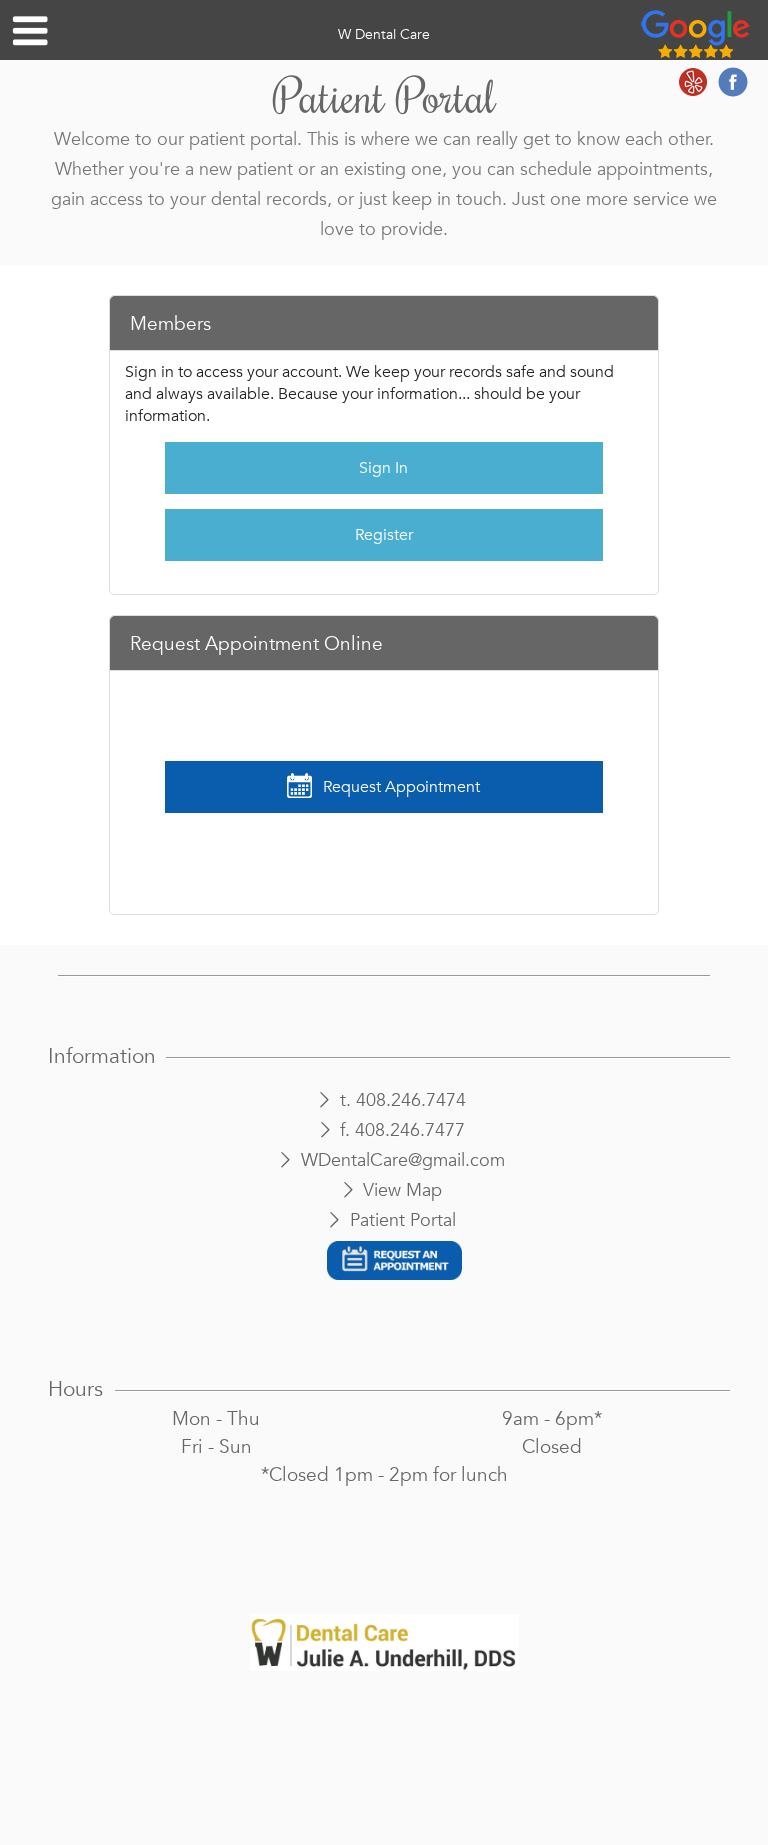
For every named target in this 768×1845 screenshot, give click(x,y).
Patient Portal (403, 1220)
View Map (402, 1190)
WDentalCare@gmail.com (403, 1160)
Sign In (383, 468)
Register (384, 535)
